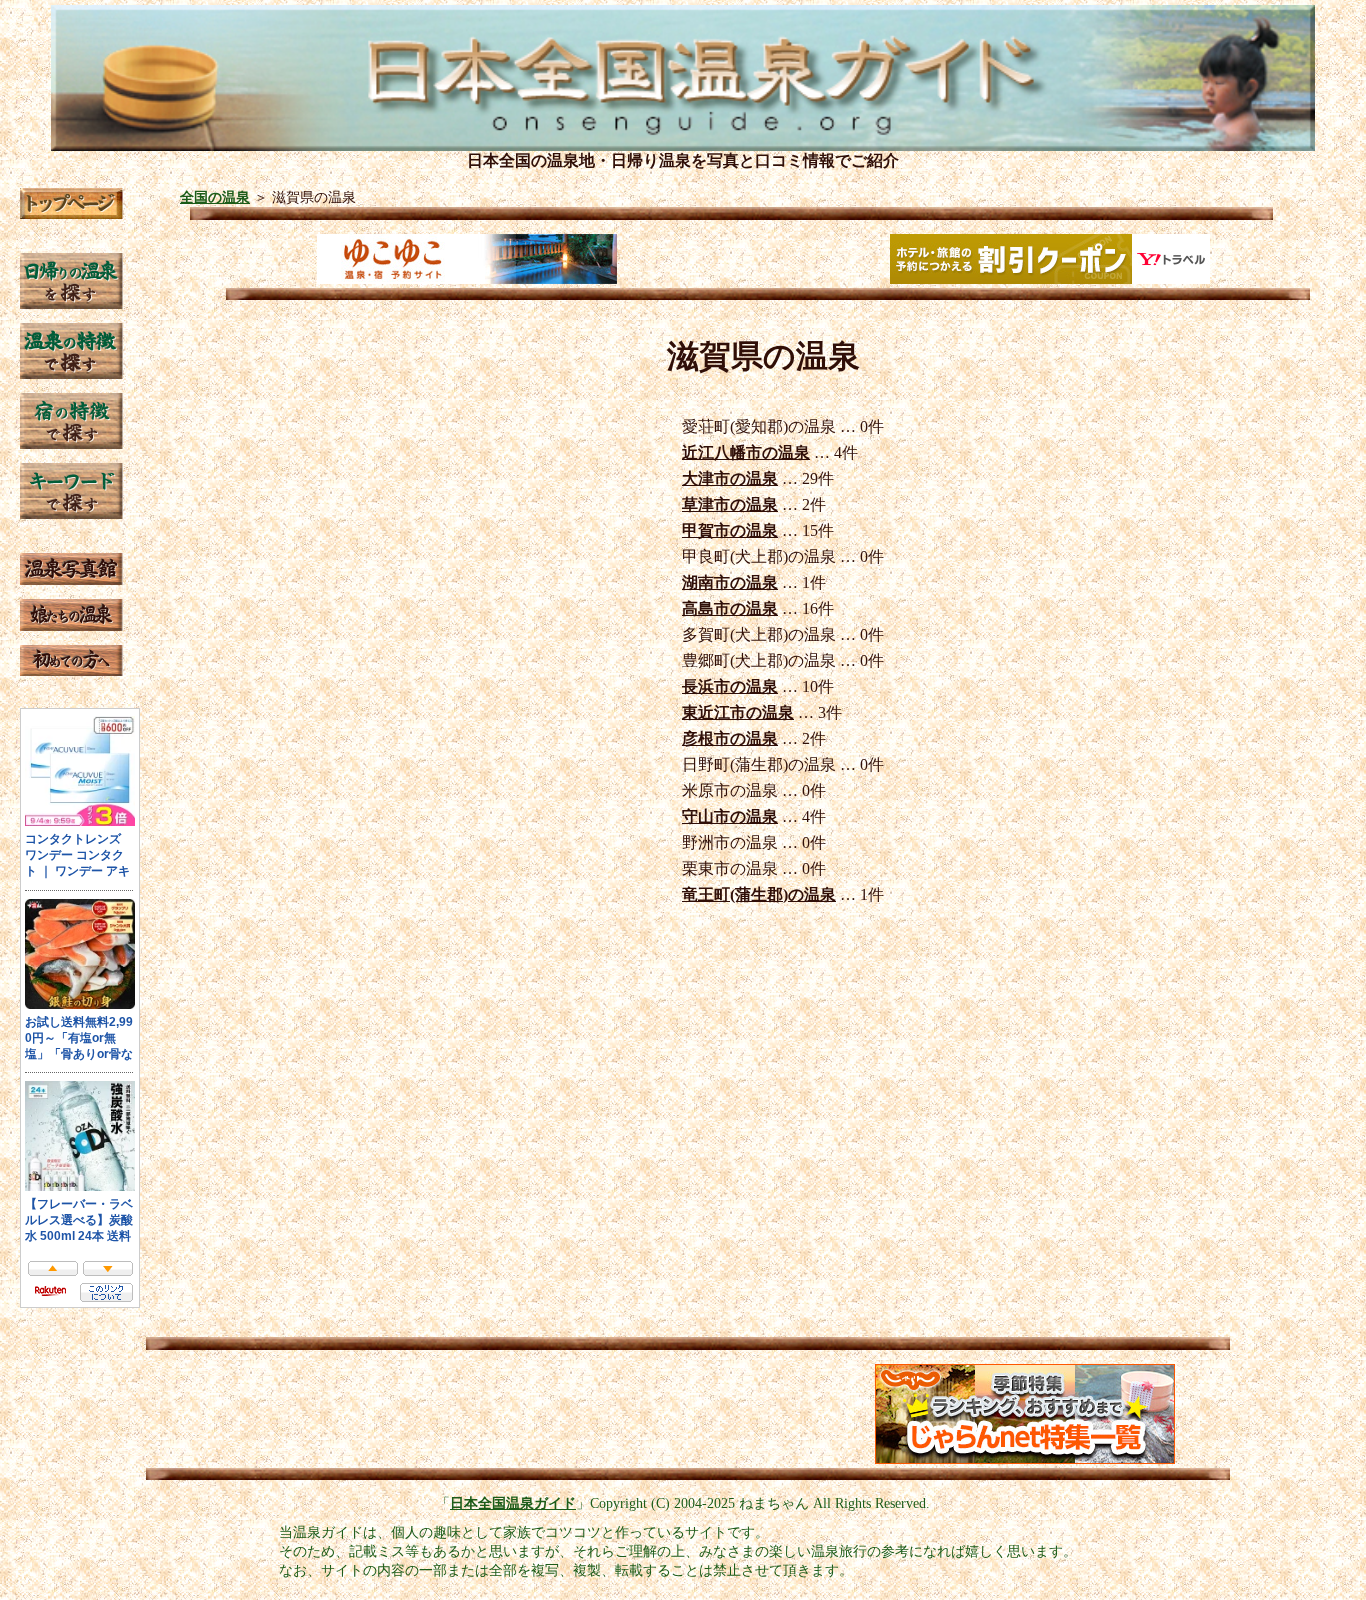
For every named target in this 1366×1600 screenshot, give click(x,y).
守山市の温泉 (730, 816)
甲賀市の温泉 (730, 530)
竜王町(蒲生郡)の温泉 (759, 894)
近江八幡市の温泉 (746, 452)
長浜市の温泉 (730, 686)
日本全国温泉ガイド (513, 1503)
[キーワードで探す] (71, 513)
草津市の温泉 (730, 504)
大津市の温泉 (730, 478)
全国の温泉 (215, 197)
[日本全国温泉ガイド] (71, 213)
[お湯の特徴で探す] (71, 373)
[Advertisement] (352, 1414)
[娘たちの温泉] (71, 625)
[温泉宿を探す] (71, 443)
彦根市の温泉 (730, 738)
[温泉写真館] (71, 579)
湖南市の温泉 (730, 582)
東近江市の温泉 (738, 712)
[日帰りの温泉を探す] (71, 303)
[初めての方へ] (71, 670)
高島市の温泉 (730, 608)
